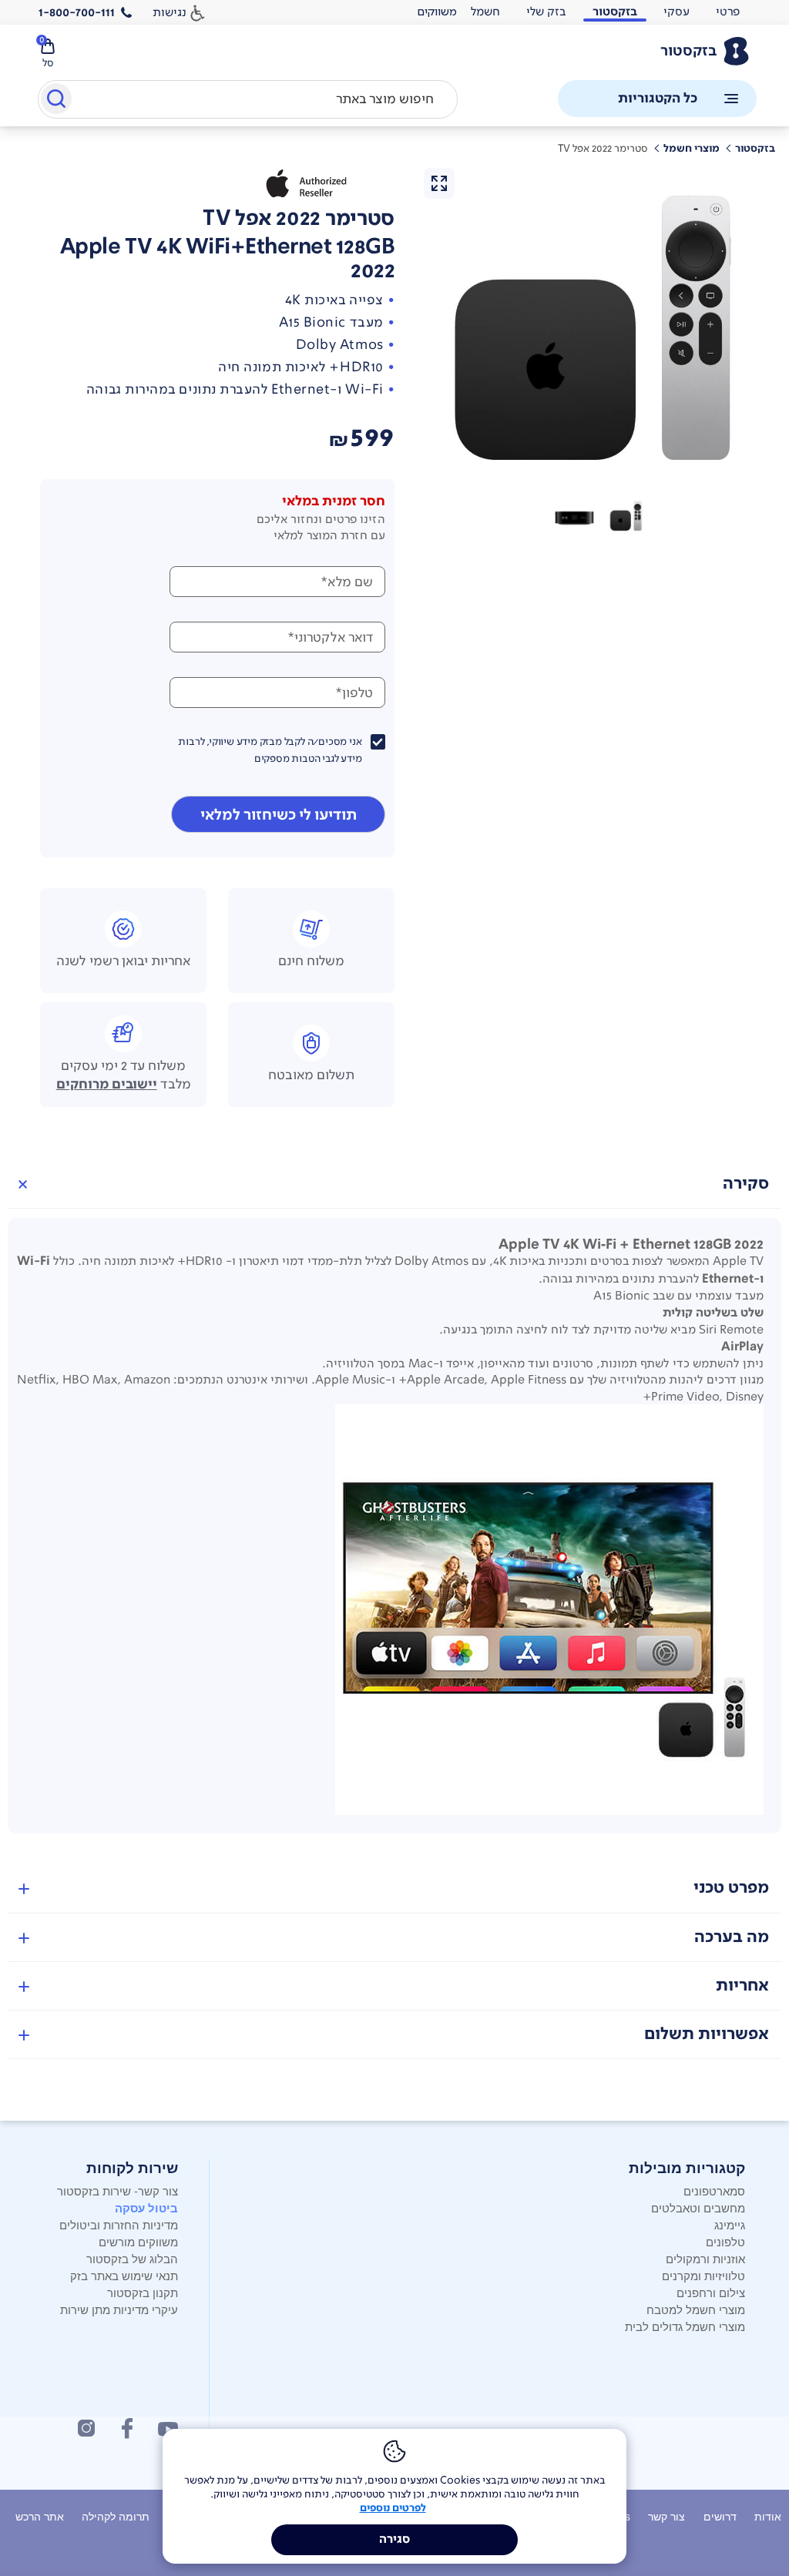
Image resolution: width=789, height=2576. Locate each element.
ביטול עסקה (146, 2208)
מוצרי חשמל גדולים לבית (685, 2326)
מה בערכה (732, 1937)
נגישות (170, 12)
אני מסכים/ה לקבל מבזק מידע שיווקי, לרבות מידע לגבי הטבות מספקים (270, 750)
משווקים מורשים (138, 2241)
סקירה (746, 1184)
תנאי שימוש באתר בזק (124, 2275)
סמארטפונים (714, 2190)
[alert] (437, 12)
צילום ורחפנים (711, 2292)
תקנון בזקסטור (143, 2292)
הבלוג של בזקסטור (132, 2258)
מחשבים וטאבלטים (698, 2207)
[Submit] (55, 102)
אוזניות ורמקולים (705, 2258)
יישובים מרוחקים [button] (107, 1085)
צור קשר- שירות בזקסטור (118, 2190)
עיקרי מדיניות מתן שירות (119, 2309)
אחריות (742, 1986)
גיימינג (730, 2224)
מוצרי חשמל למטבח (696, 2309)
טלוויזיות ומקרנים (703, 2275)
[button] (627, 516)
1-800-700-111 (77, 12)
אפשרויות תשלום (707, 2034)
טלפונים (725, 2241)
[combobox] (248, 99)
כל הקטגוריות (658, 98)
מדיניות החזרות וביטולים (119, 2224)
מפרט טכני (731, 1888)
